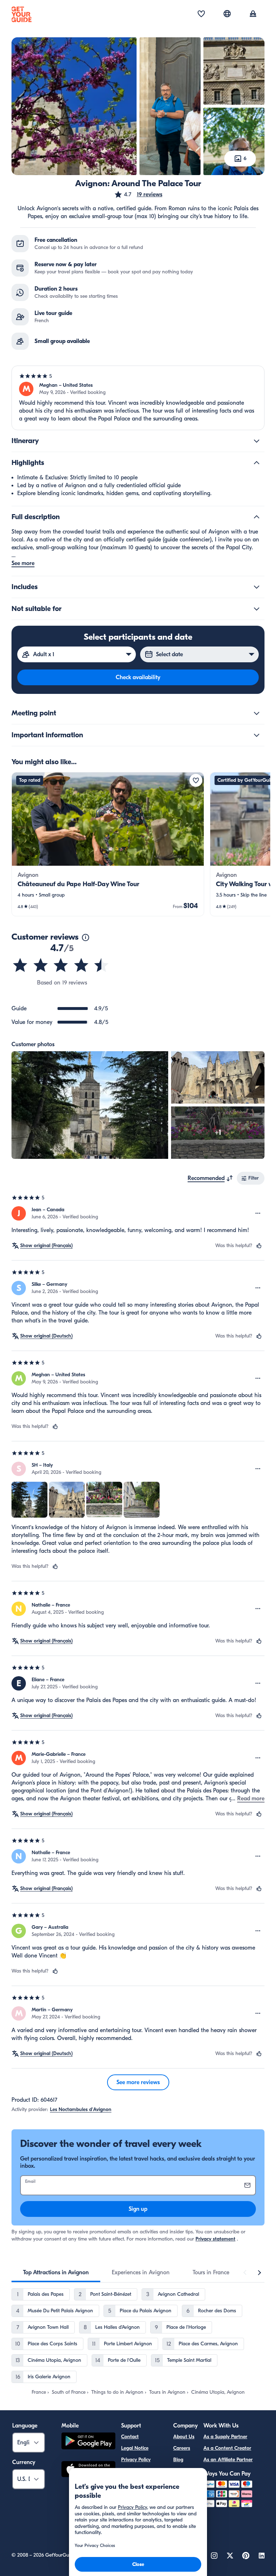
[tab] (56, 2272)
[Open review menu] (258, 1213)
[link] (108, 844)
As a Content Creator (227, 2448)
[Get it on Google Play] (88, 2442)
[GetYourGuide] (22, 14)
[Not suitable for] (257, 609)
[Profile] (253, 14)
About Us (184, 2437)
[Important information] (257, 735)
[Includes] (257, 587)
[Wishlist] (201, 14)
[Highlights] (257, 463)
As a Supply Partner (225, 2437)
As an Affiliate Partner (228, 2460)
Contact (130, 2437)
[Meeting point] (257, 713)
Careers (182, 2448)
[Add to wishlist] (196, 780)
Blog (178, 2460)
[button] (138, 194)
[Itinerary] (257, 441)
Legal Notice (135, 2448)
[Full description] (257, 517)
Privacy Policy (136, 2460)
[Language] (227, 14)
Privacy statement (215, 2239)
